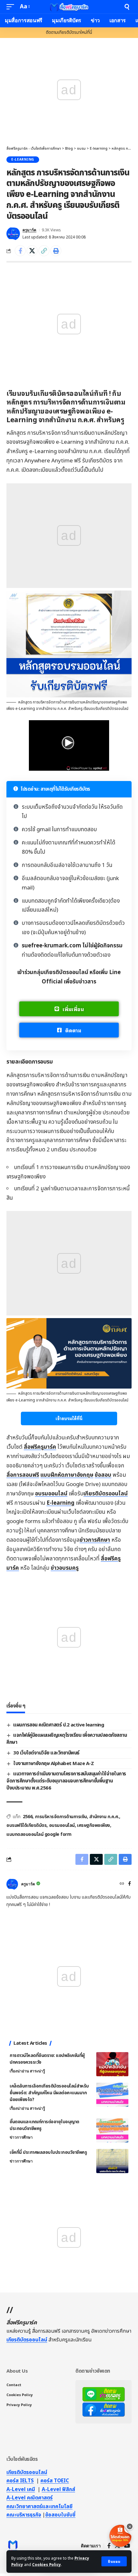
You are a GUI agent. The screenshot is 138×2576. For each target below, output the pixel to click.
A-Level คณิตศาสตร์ (30, 2498)
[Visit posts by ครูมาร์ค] (13, 234)
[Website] (122, 1884)
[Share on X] (32, 251)
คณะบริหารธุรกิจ (24, 2515)
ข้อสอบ (103, 1475)
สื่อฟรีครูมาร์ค (40, 1447)
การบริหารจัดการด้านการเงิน (61, 1817)
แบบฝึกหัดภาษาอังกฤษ (67, 1475)
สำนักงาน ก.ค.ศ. (104, 1817)
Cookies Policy (47, 2565)
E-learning (23, 160)
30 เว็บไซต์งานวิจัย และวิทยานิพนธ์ (46, 1753)
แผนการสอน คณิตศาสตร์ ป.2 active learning (59, 1725)
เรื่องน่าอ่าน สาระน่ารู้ (27, 2071)
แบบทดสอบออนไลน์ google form (39, 1834)
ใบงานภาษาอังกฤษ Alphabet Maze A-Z (53, 1764)
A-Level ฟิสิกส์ (58, 2489)
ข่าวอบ (65, 1568)
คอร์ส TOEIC (55, 2481)
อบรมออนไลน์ (51, 1494)
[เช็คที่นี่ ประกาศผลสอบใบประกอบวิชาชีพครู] (112, 2161)
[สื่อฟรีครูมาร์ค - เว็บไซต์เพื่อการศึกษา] (69, 7)
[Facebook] (129, 1884)
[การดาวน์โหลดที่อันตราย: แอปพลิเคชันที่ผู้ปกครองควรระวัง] (112, 2064)
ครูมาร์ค (29, 230)
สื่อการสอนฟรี (23, 1475)
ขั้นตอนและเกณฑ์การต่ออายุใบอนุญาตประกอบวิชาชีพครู (44, 2125)
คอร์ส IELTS (20, 2481)
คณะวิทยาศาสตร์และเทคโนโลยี (39, 2506)
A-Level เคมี (21, 2489)
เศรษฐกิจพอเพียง (94, 1825)
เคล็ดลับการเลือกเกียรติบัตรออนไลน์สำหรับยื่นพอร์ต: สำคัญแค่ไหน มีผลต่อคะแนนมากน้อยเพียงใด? (49, 2093)
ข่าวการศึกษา (95, 1540)
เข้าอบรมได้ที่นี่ (69, 1418)
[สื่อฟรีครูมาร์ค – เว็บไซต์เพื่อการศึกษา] (13, 2546)
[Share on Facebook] (20, 251)
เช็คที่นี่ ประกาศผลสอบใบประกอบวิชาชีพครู (48, 2152)
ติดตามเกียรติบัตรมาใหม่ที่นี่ (69, 33)
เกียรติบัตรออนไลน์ (106, 1494)
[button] (114, 2561)
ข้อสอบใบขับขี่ (60, 2515)
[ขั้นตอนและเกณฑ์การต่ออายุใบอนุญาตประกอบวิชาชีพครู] (112, 2130)
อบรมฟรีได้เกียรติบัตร (26, 1825)
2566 (28, 1817)
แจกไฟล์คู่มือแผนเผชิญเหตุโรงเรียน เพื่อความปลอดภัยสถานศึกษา (67, 1739)
